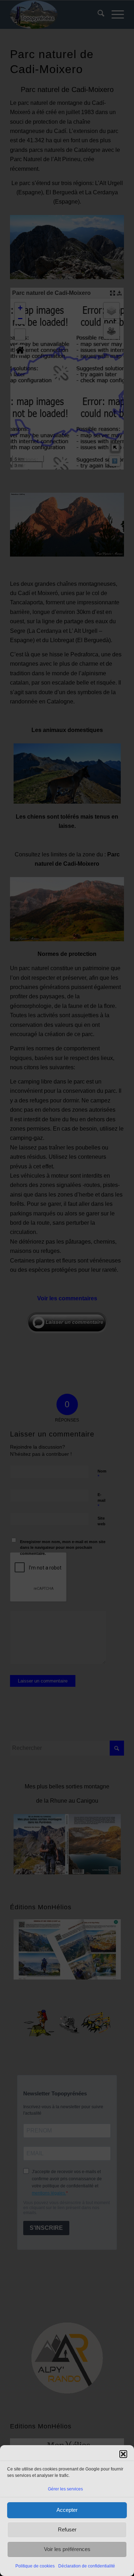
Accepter (67, 2510)
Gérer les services (65, 2489)
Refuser (67, 2529)
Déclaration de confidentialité (87, 2566)
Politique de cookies (35, 2566)
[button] (123, 2454)
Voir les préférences (67, 2549)
